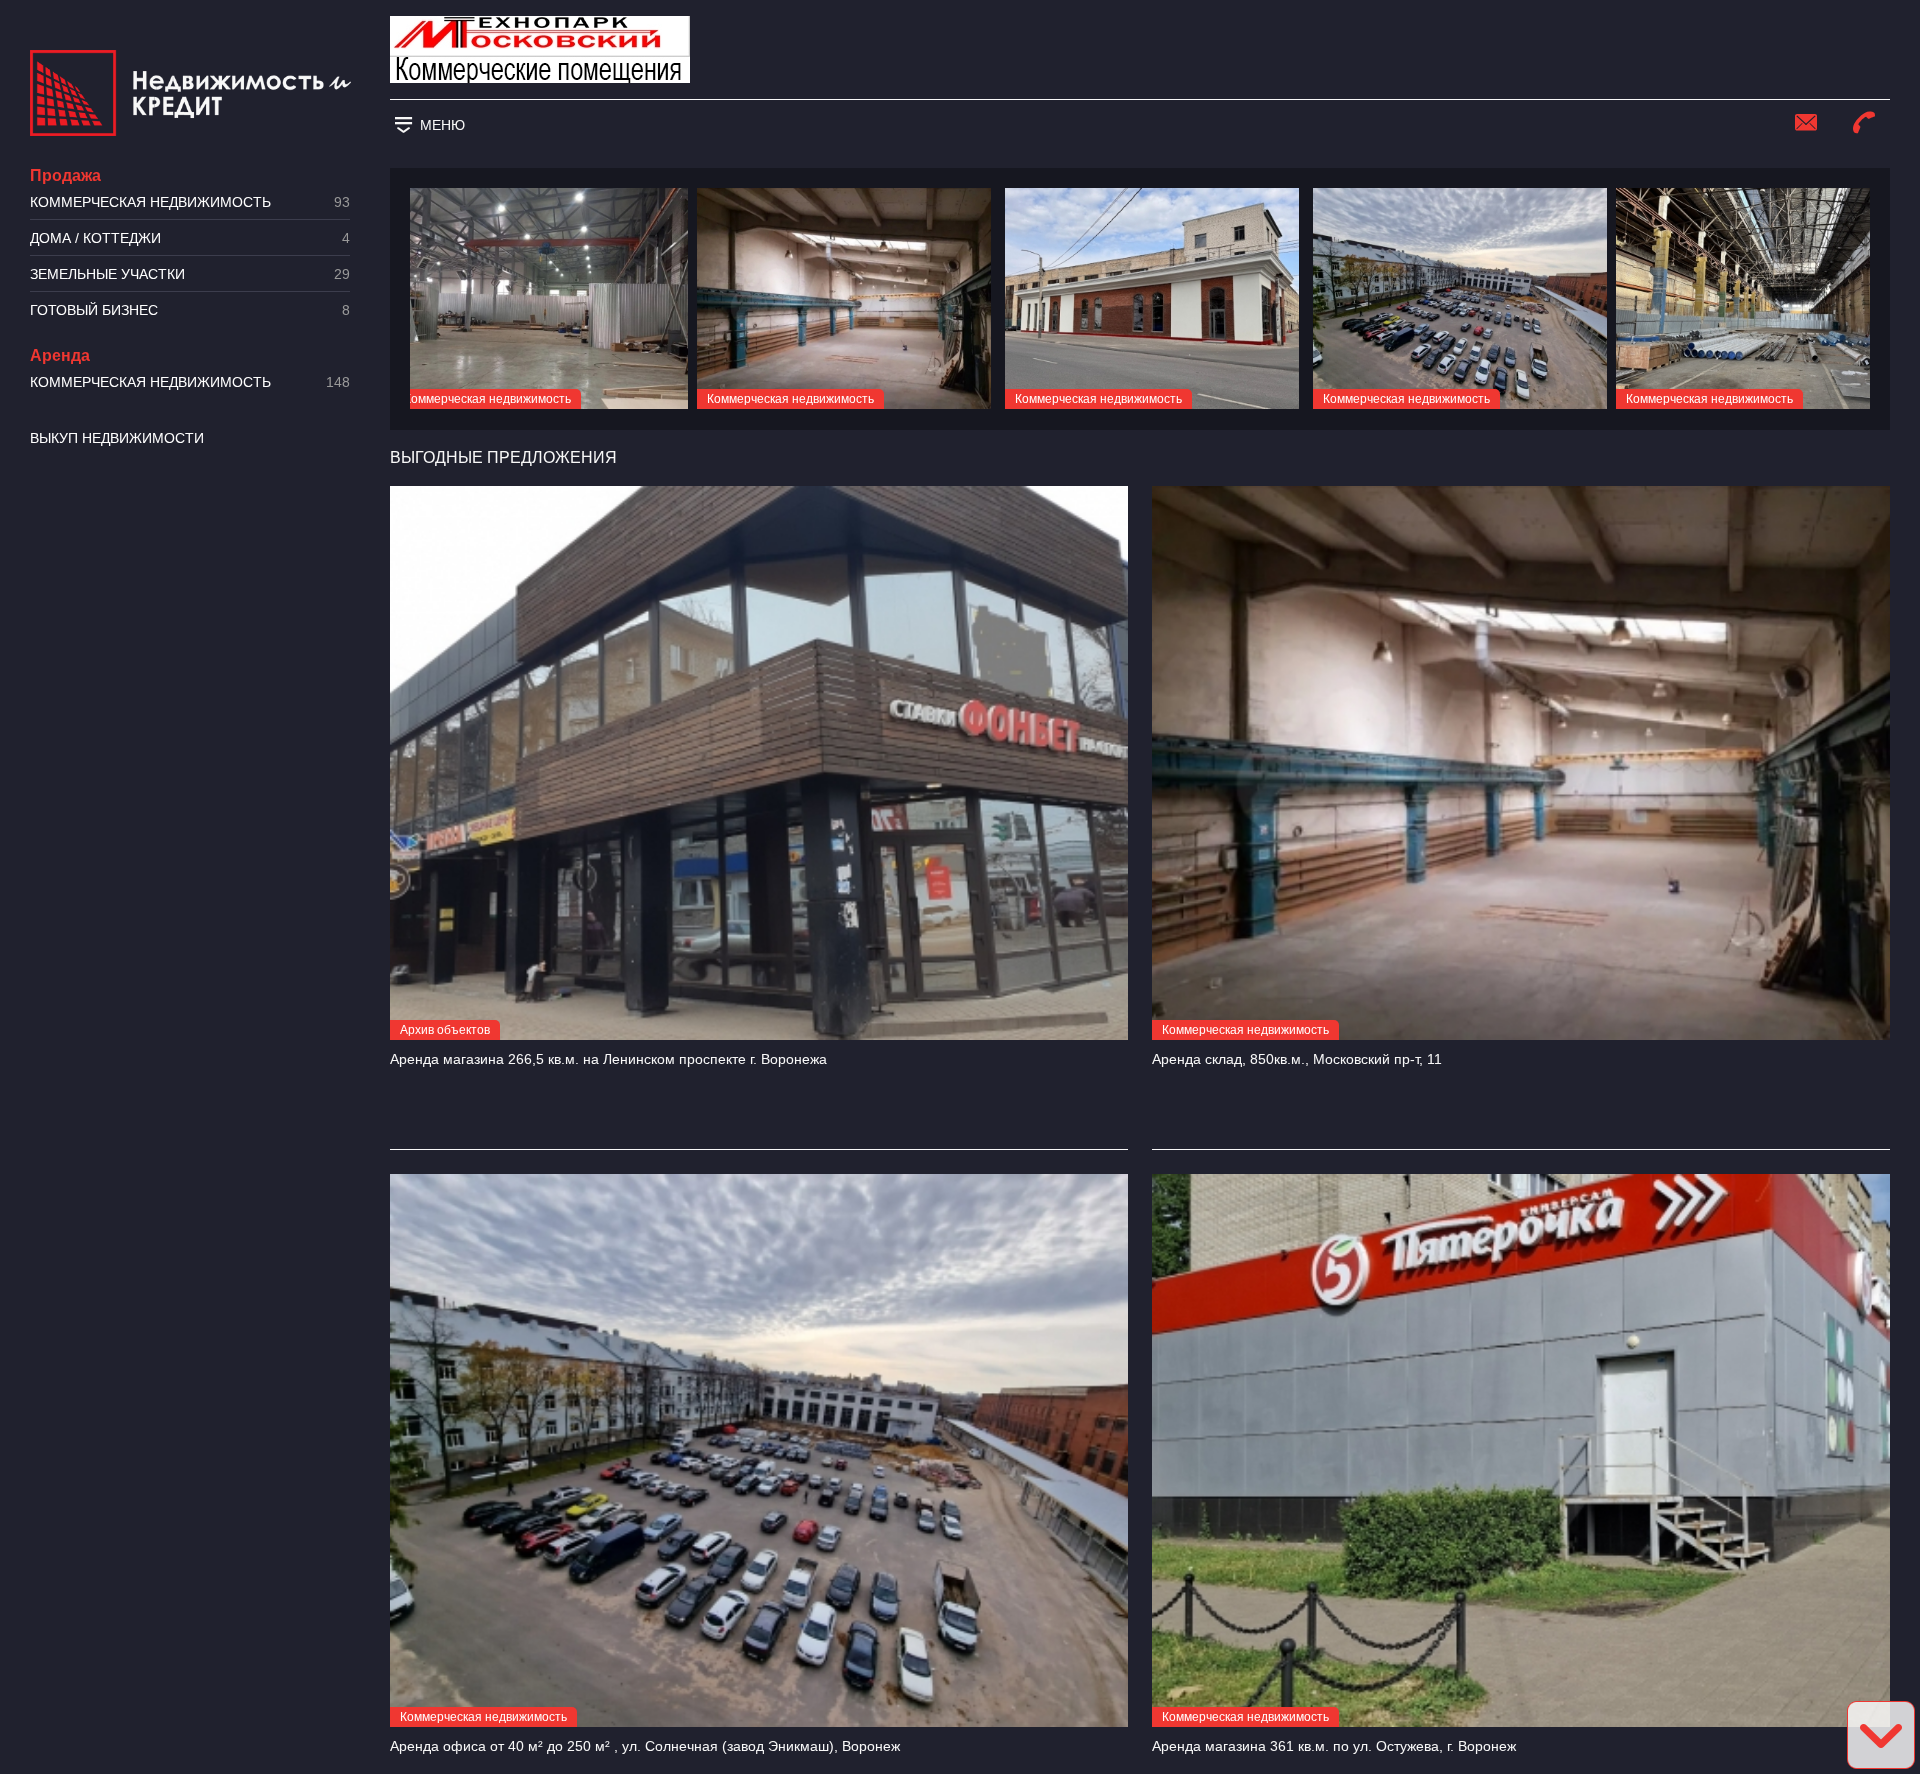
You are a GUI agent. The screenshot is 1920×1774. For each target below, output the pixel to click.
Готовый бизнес (190, 310)
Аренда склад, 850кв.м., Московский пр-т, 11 (1297, 1059)
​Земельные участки (190, 274)
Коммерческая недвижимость (190, 202)
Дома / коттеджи (190, 238)
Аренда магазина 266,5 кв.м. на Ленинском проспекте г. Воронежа (608, 1059)
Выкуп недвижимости (117, 438)
